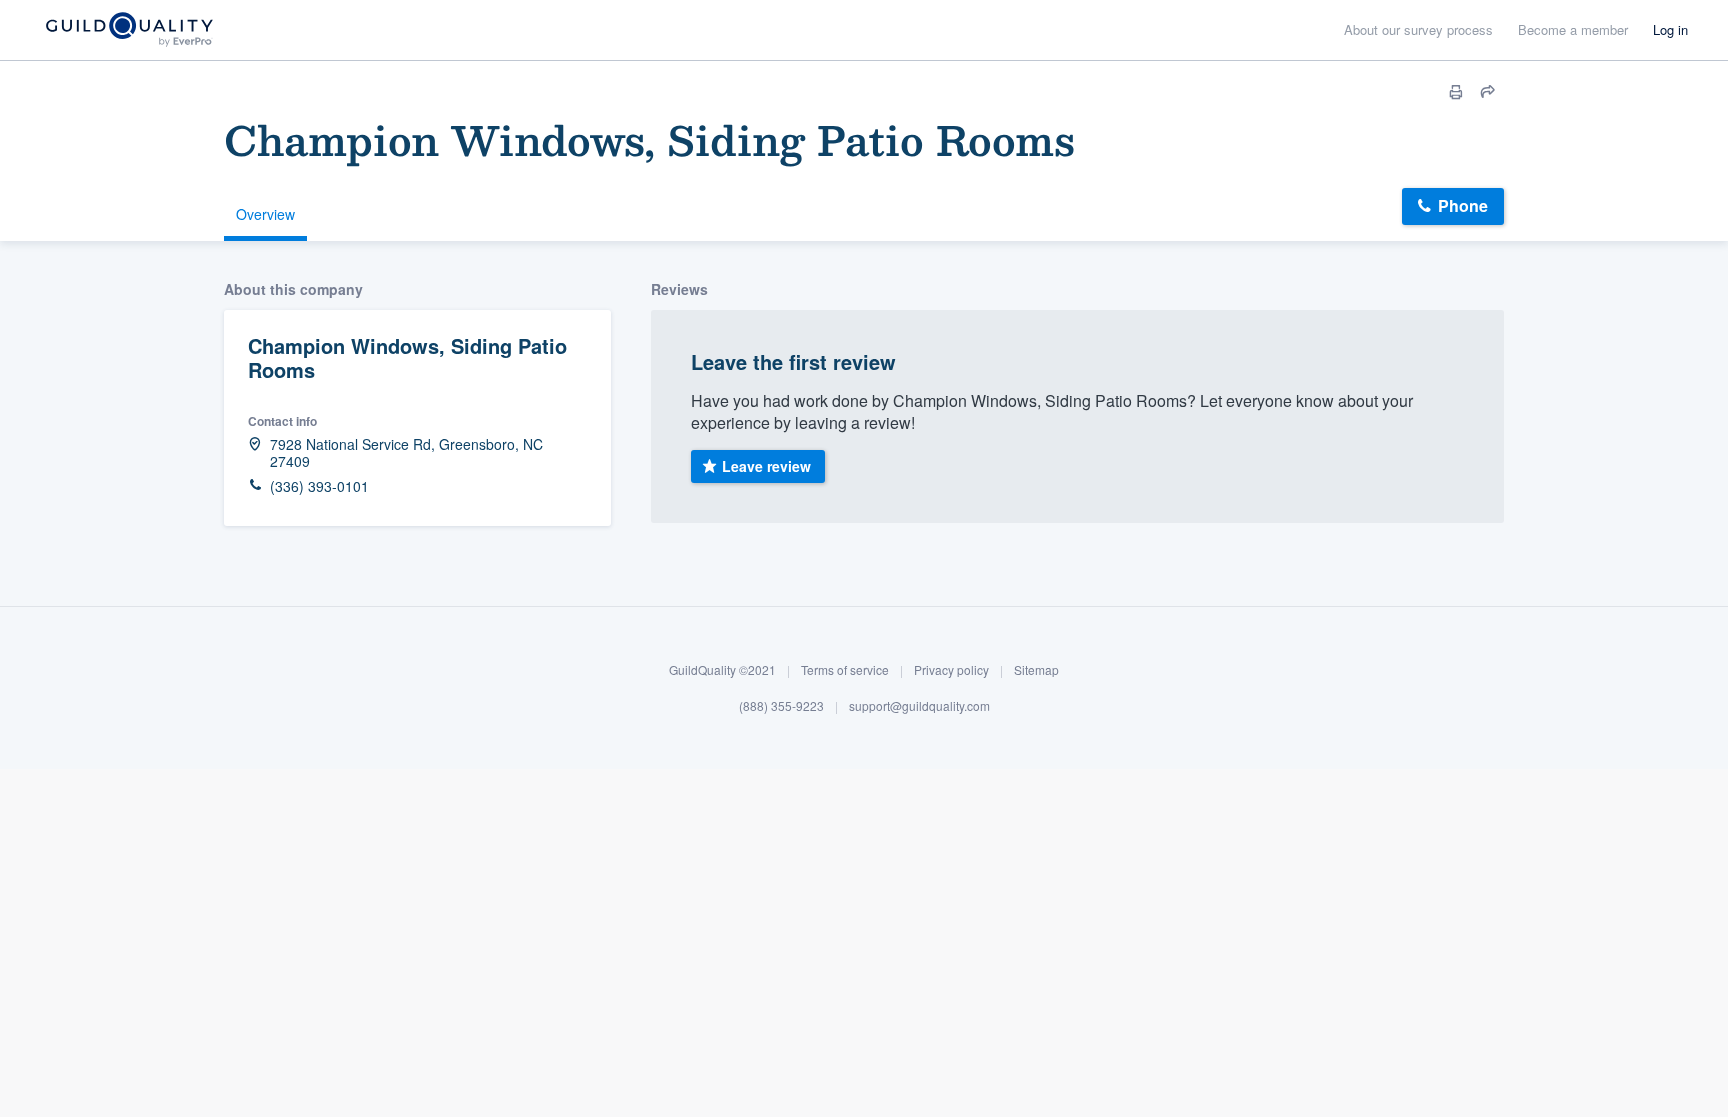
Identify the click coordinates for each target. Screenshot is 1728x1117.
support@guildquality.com (919, 705)
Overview (265, 214)
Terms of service (845, 669)
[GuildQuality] (128, 30)
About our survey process (1418, 29)
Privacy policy (951, 669)
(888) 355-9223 (781, 705)
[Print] (1456, 92)
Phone (1463, 205)
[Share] (1488, 92)
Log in (1670, 29)
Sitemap (1036, 669)
